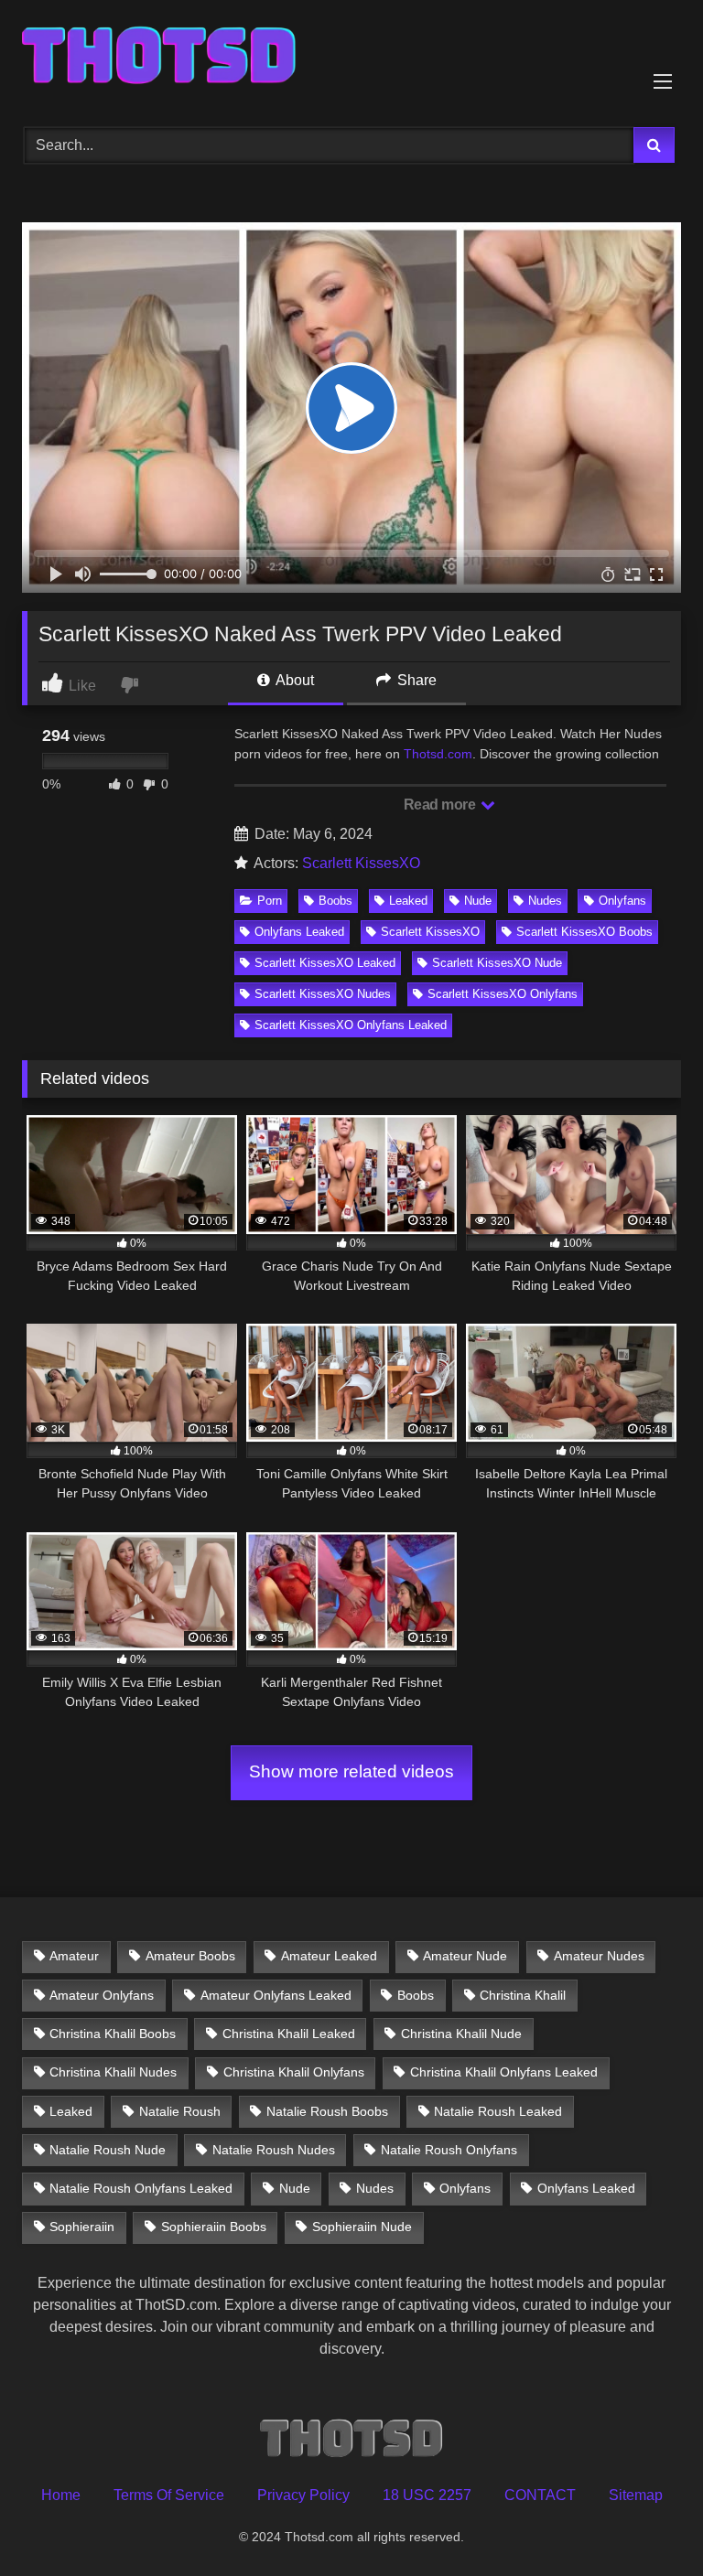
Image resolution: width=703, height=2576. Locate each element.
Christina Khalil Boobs (113, 2034)
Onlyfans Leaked (299, 932)
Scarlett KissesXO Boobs (584, 932)
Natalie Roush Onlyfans (449, 2150)
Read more (441, 805)
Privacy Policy (303, 2495)
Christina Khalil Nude (461, 2034)
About (293, 680)
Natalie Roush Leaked (498, 2111)
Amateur (74, 1956)
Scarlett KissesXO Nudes (323, 994)
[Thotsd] (351, 57)
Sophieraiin (82, 2227)
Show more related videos (351, 1771)
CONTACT (540, 2495)
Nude (478, 901)
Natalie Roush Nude (108, 2150)
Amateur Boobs (190, 1956)
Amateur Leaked (329, 1956)
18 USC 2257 (427, 2495)
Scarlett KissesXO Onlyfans (503, 994)
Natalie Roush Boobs (327, 2111)
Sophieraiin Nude (362, 2227)
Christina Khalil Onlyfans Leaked (504, 2072)
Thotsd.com (438, 754)
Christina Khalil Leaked (289, 2034)
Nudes (545, 901)
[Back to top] (646, 2522)
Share (415, 680)
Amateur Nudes (599, 1956)
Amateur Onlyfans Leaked (276, 1995)
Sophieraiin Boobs (214, 2227)
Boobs (335, 901)
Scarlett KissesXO (361, 863)
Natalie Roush (180, 2111)
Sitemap (636, 2495)
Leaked (408, 901)
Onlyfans (622, 901)
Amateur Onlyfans (102, 1995)
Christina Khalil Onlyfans (294, 2072)
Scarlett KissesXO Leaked (325, 963)
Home (61, 2495)
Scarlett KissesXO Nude (497, 963)
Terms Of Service (169, 2495)
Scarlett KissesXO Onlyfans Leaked (351, 1025)
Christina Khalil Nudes (113, 2072)
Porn (270, 901)
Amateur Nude (465, 1956)
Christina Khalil (523, 1995)
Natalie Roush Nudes (274, 2150)
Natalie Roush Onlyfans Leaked (141, 2188)
